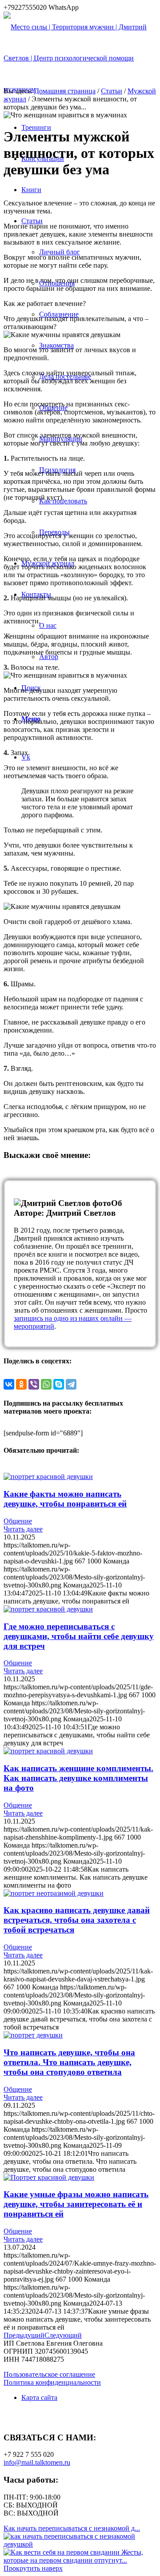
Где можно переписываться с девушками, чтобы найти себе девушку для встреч (79, 1636)
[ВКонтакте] (9, 1384)
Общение (18, 1521)
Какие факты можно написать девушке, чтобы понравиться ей (65, 1499)
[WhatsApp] (46, 1384)
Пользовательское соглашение (49, 2374)
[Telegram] (71, 1384)
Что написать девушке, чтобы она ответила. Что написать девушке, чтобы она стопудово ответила (69, 2062)
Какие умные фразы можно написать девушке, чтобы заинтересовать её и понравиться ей (76, 2204)
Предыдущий (24, 2335)
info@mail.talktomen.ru (37, 2462)
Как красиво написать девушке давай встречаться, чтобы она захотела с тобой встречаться (77, 1920)
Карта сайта (39, 2397)
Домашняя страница (65, 91)
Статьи (112, 91)
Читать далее (23, 1529)
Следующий (63, 2335)
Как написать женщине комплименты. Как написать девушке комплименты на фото (78, 1778)
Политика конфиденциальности (52, 2382)
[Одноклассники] (21, 1384)
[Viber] (34, 1384)
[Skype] (59, 1384)
